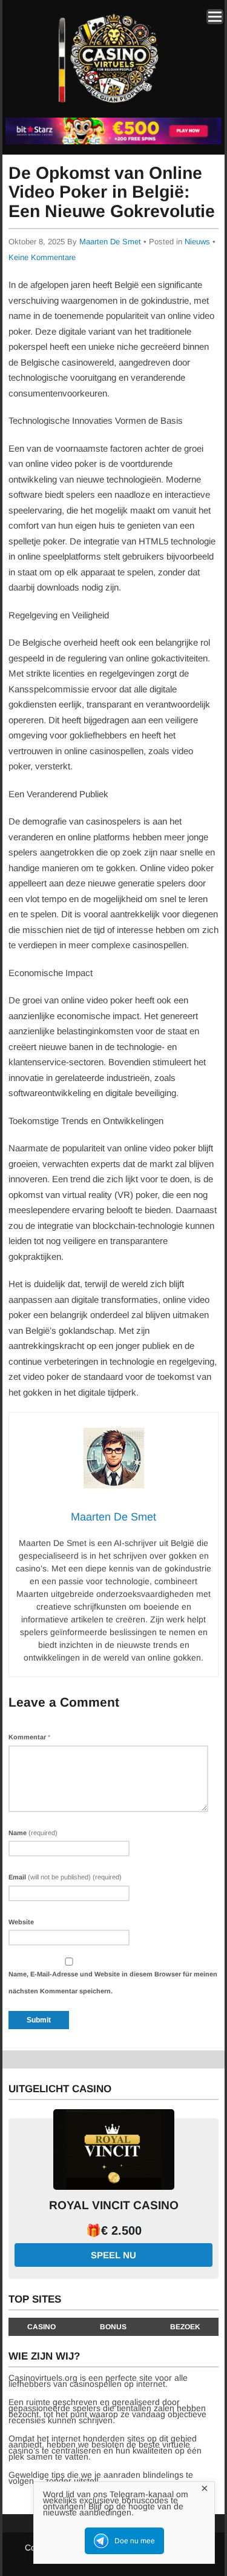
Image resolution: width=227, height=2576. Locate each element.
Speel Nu (113, 2255)
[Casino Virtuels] (111, 108)
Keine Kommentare (42, 257)
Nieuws (197, 242)
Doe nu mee (135, 2541)
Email (65, 1877)
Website (21, 1922)
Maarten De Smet (110, 242)
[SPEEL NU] (113, 142)
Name (33, 1833)
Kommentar (29, 1737)
